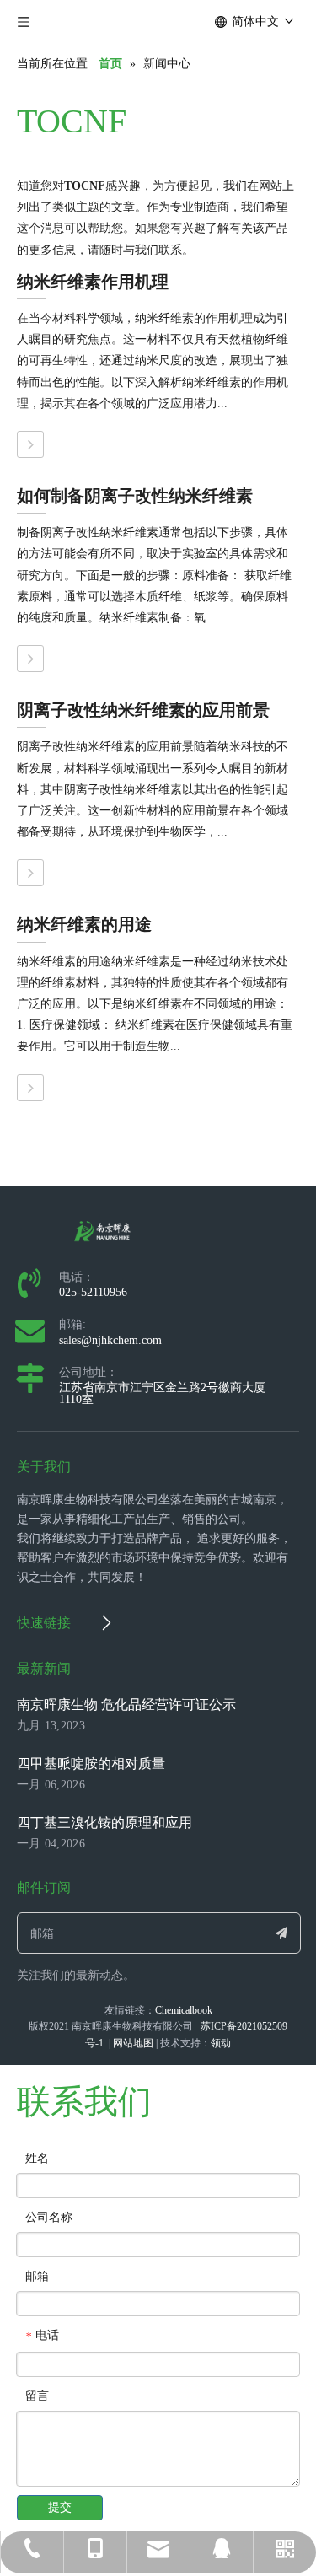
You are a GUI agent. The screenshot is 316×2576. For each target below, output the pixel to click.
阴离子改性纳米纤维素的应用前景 (143, 710)
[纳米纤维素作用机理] (30, 444)
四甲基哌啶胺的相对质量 (91, 1764)
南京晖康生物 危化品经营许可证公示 (126, 1705)
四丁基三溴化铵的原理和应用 (104, 1823)
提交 (60, 2507)
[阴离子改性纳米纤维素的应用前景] (30, 873)
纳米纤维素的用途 (84, 924)
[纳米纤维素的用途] (30, 1088)
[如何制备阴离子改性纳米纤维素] (30, 659)
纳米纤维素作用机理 (93, 282)
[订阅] (281, 1933)
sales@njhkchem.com (110, 1340)
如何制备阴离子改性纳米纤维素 (135, 496)
